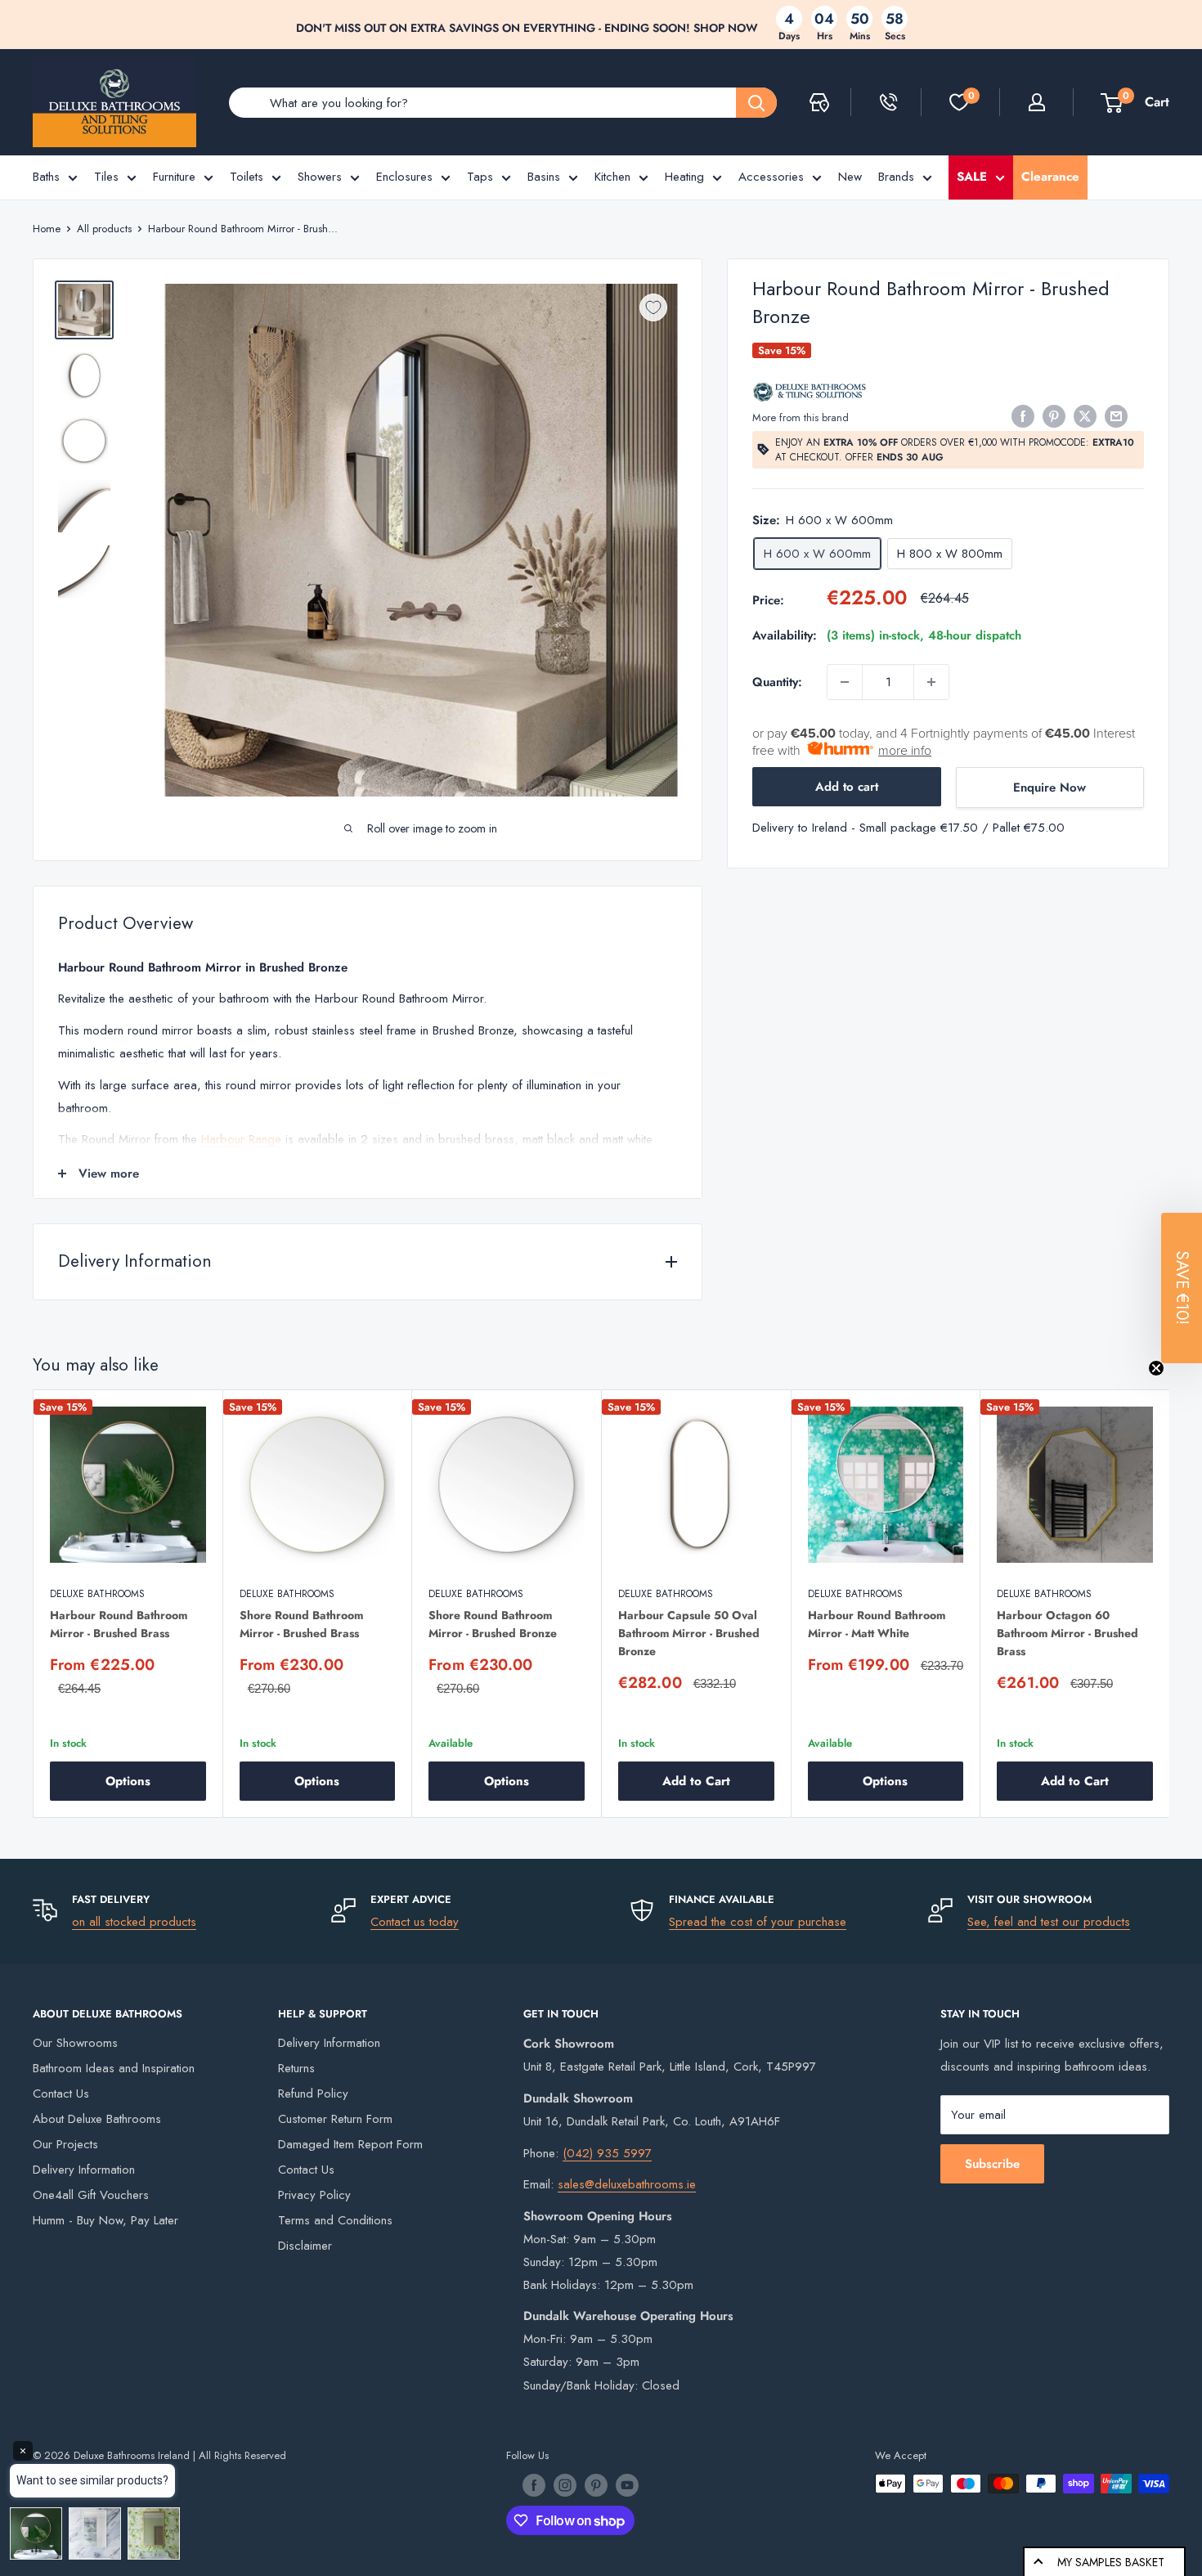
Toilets (247, 177)
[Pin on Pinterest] (1054, 416)
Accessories (771, 177)
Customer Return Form (335, 2119)
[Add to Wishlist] (653, 307)
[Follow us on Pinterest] (596, 2485)
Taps (480, 177)
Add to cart (847, 787)
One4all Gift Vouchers (91, 2195)
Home (47, 229)
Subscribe (992, 2164)
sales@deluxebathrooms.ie (627, 2184)
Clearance (1050, 177)
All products (104, 229)
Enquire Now (1050, 788)
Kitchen (612, 177)
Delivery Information (84, 2170)
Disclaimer (305, 2246)
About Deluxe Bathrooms (97, 2119)
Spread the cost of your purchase (758, 1922)
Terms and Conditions (335, 2220)
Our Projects (65, 2144)
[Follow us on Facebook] (534, 2485)
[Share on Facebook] (1023, 416)
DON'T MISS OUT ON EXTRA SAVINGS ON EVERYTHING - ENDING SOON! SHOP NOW (527, 28)
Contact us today (415, 1922)
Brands (896, 177)
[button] (1182, 1288)
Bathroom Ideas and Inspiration (114, 2068)
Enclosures (404, 177)
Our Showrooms (75, 2043)
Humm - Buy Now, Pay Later (105, 2220)
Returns (296, 2068)
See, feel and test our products (1049, 1922)
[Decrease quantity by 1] (845, 682)
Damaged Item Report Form (350, 2144)
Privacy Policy (314, 2195)
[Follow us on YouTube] (627, 2485)
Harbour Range (241, 1139)
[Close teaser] (1156, 1368)
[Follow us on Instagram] (565, 2485)
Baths (46, 177)
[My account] (1037, 102)
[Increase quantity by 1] (931, 682)
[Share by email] (1116, 416)
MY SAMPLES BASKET (1111, 2562)
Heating (684, 177)
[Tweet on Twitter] (1085, 416)
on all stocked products (134, 1922)
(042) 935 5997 (607, 2153)
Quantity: (777, 682)
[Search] (756, 103)
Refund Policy (313, 2094)
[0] (959, 102)
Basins (544, 177)
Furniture (174, 177)
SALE (972, 177)
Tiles (106, 177)
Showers (320, 177)
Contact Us (61, 2094)
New (850, 177)
